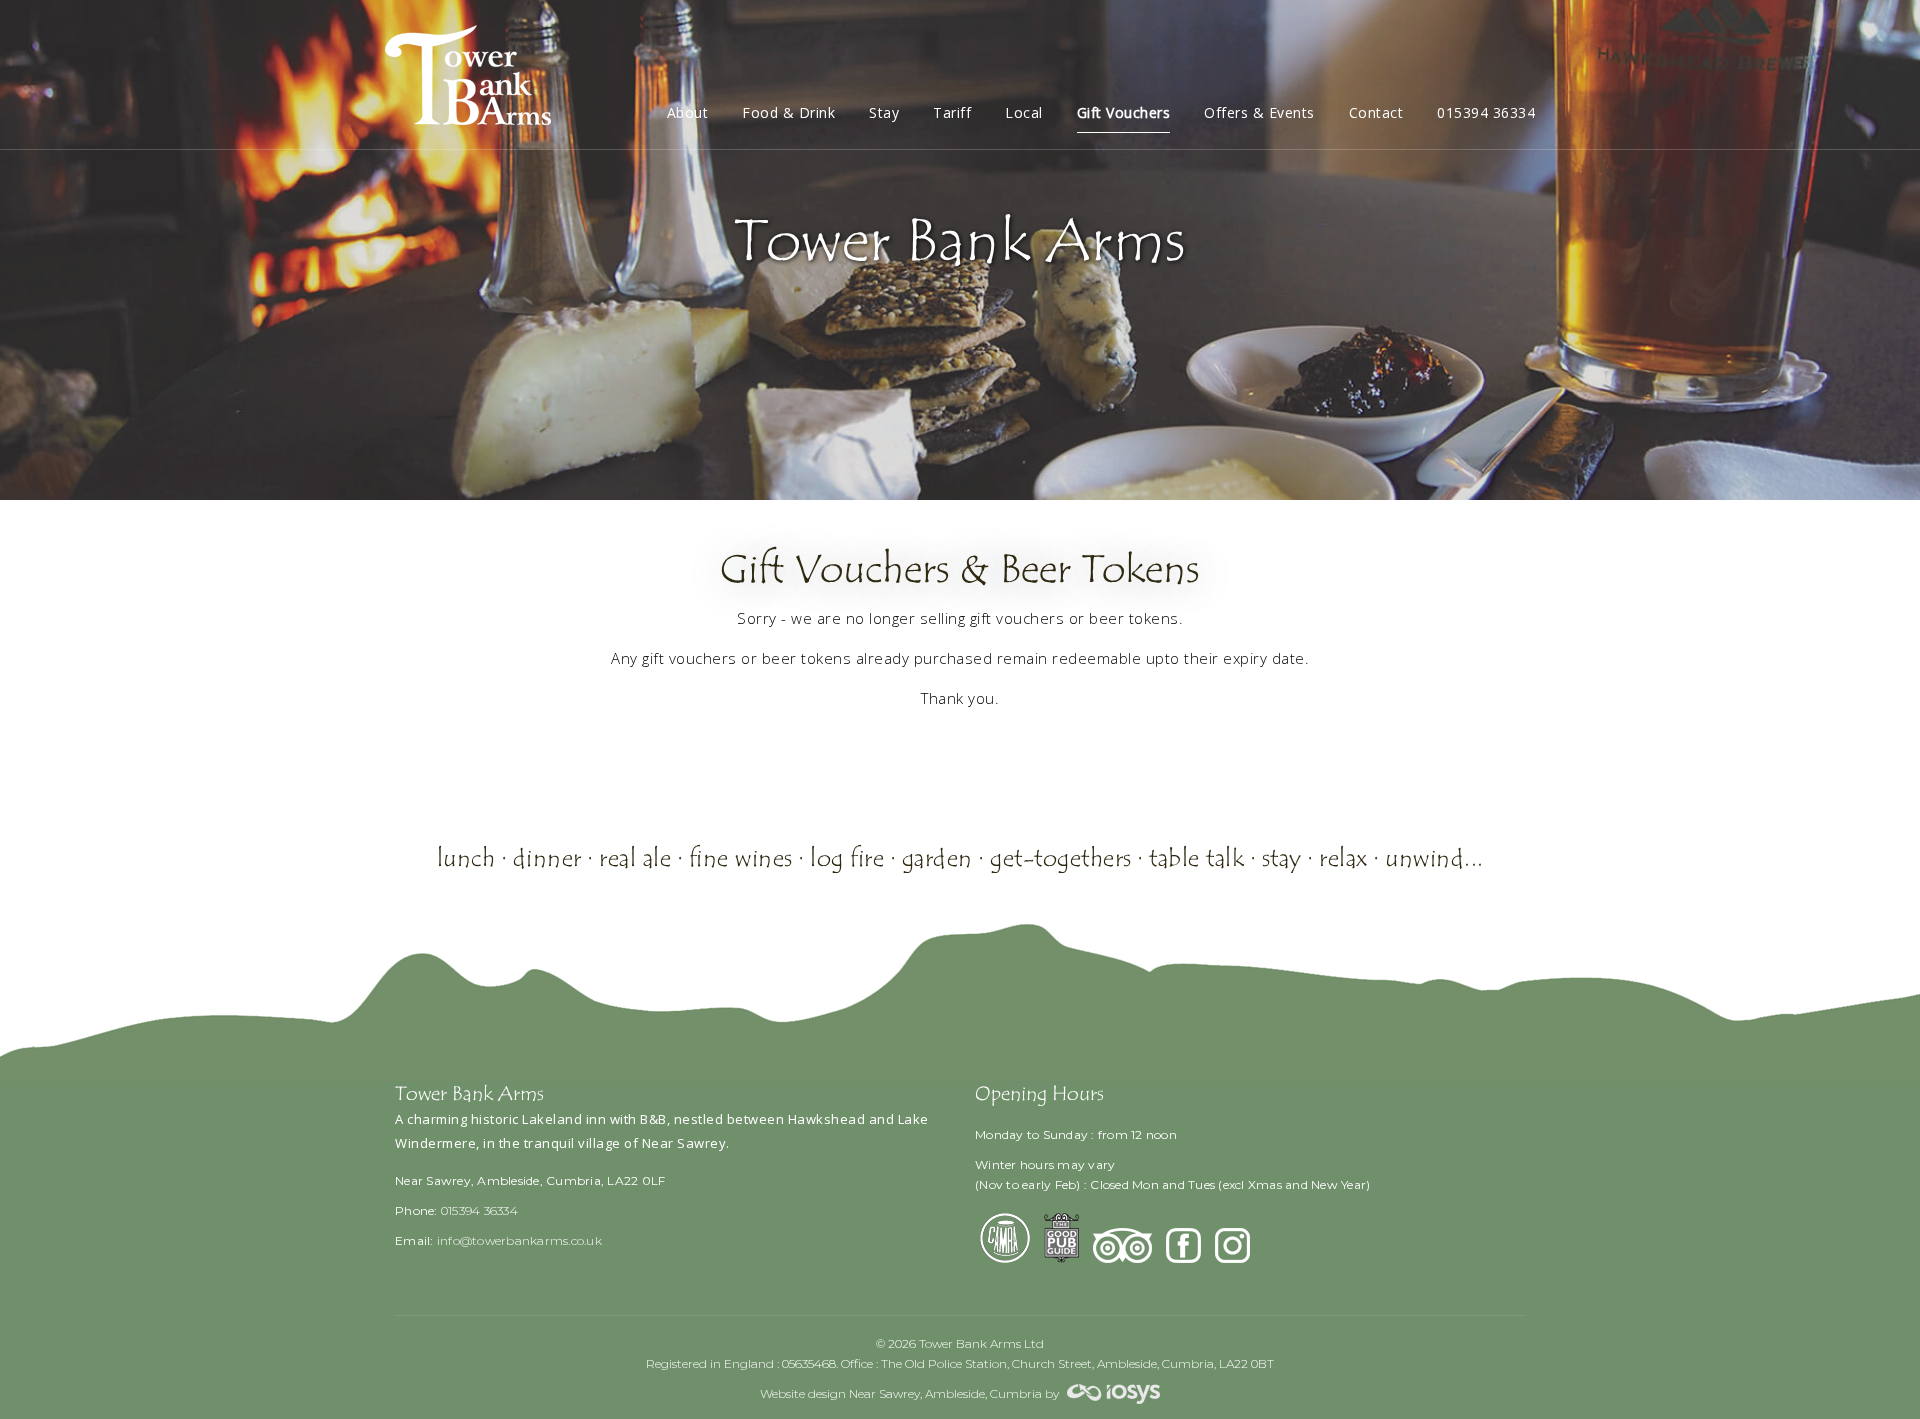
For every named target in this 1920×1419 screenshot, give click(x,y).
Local (1024, 112)
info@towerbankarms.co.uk (519, 1240)
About (688, 112)
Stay (884, 112)
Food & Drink (788, 112)
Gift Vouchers (1124, 112)
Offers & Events (1259, 112)
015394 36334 (1486, 112)
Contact (1376, 112)
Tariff (952, 112)
